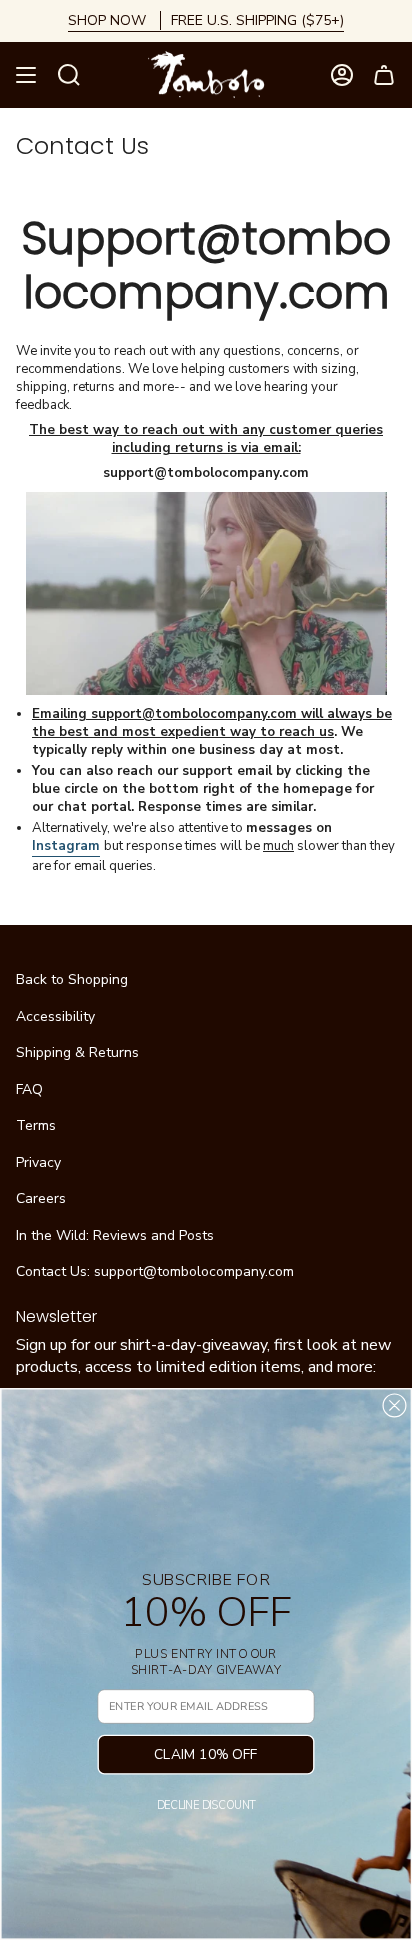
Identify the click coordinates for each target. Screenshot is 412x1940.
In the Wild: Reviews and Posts (115, 1235)
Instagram (66, 846)
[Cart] (384, 75)
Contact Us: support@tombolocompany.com (155, 1271)
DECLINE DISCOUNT (206, 1805)
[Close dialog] (394, 1405)
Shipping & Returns (77, 1052)
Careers (41, 1198)
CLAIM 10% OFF (206, 1754)
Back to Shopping (72, 979)
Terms (36, 1125)
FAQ (29, 1089)
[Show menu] (26, 75)
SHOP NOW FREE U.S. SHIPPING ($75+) (206, 20)
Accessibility (55, 1016)
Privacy (38, 1162)
